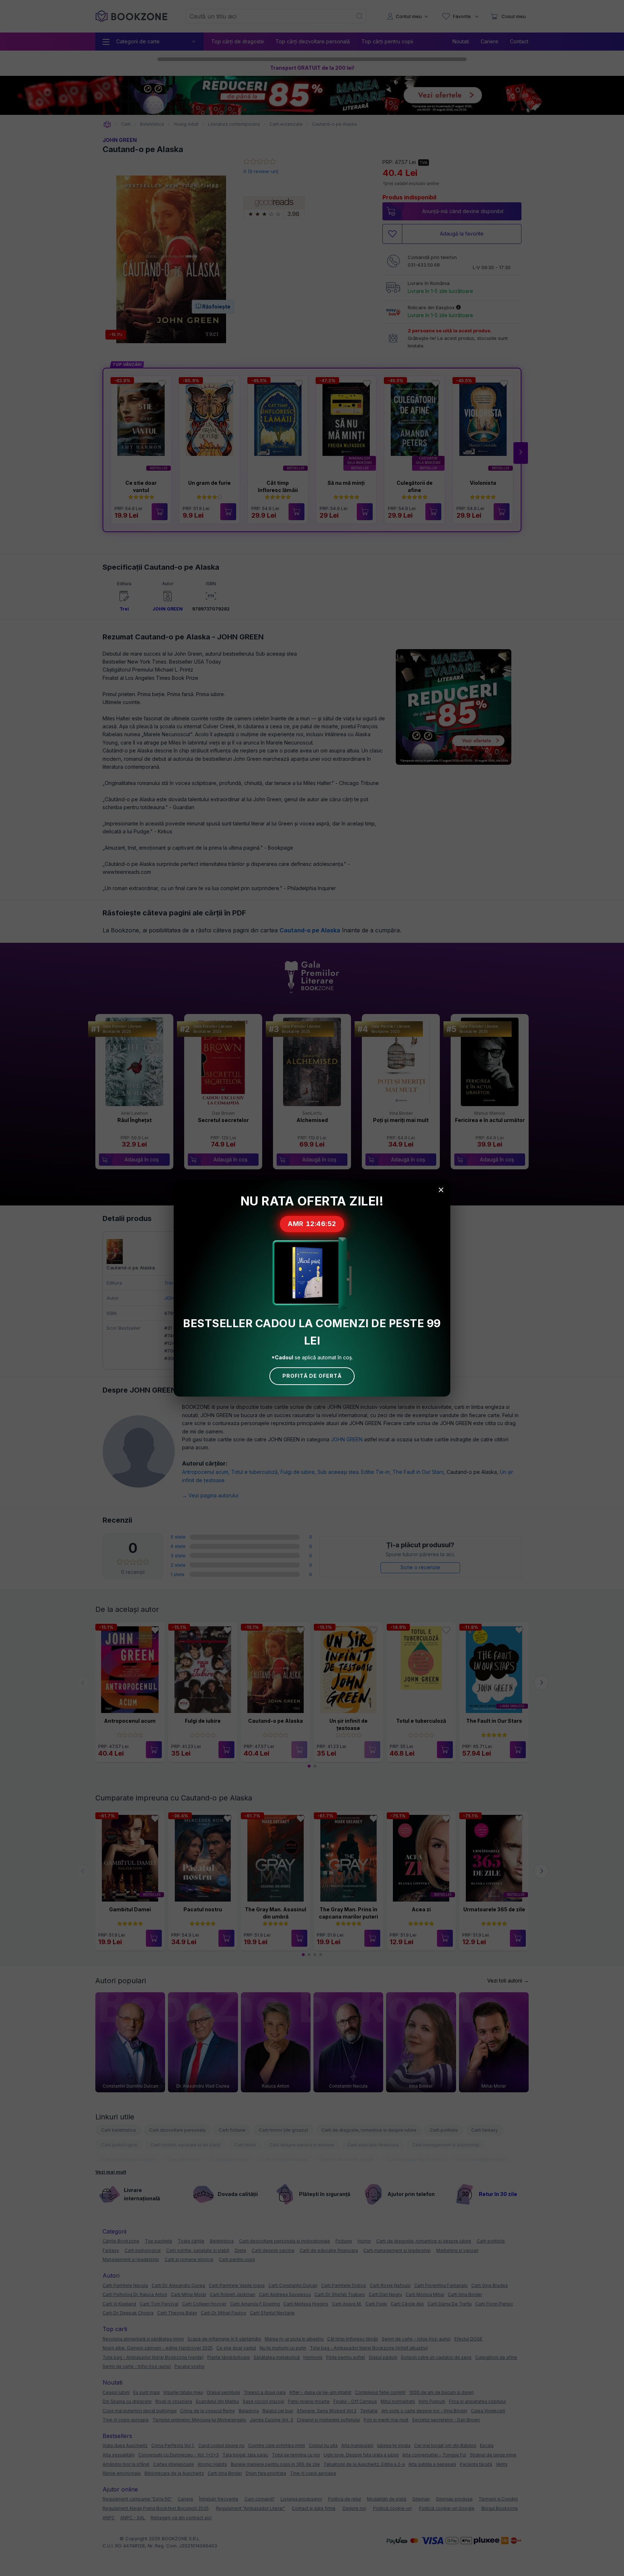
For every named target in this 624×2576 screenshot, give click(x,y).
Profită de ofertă (312, 1376)
